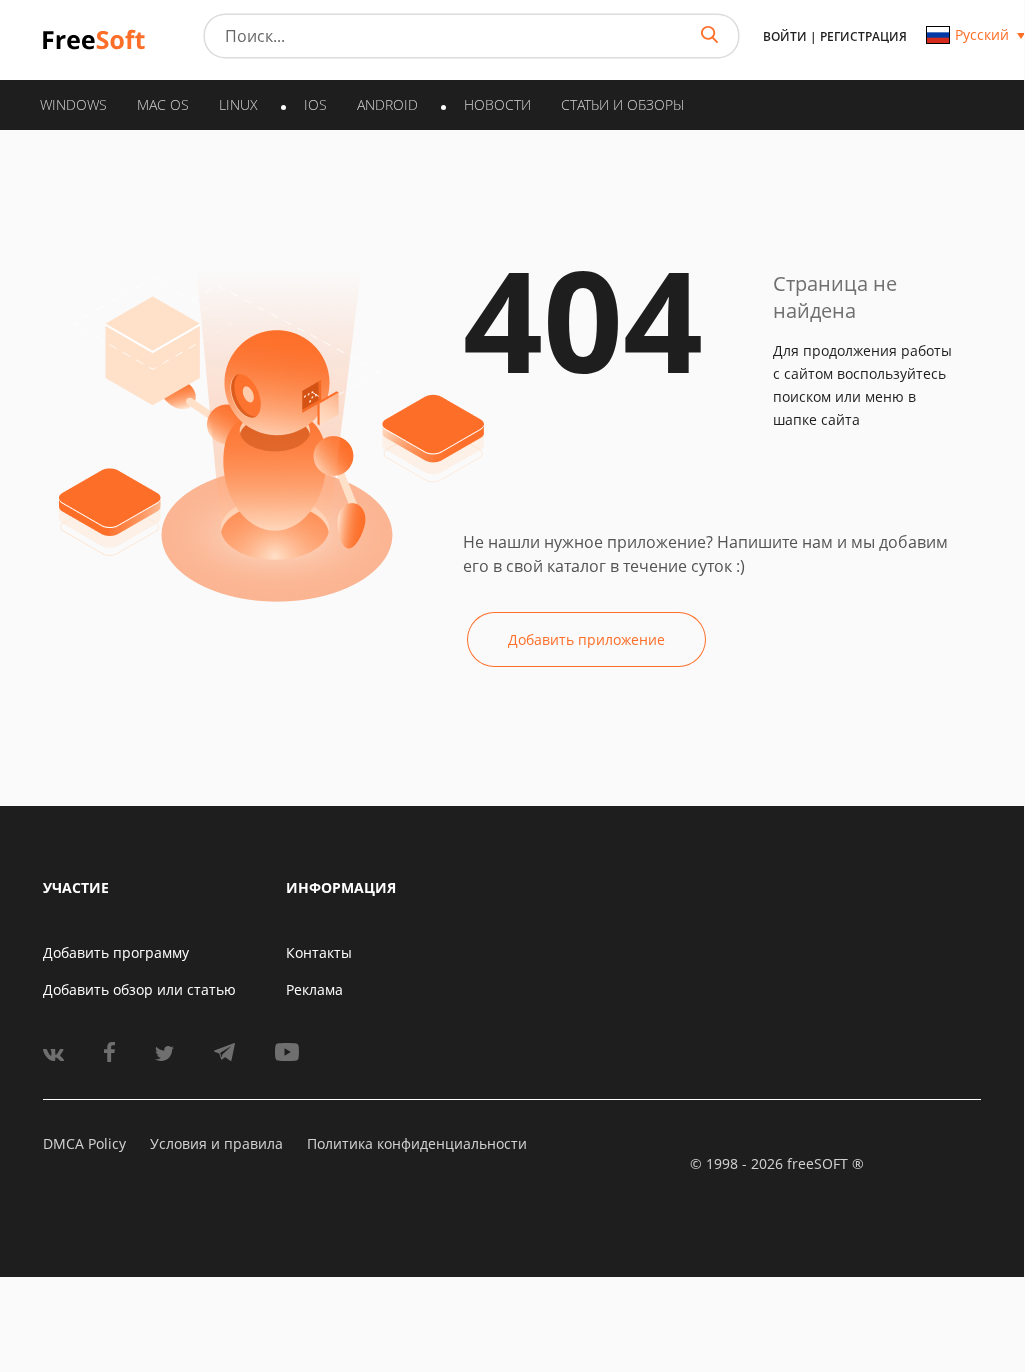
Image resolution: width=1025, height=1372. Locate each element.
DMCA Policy (84, 1143)
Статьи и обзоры (622, 104)
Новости (497, 104)
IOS (315, 104)
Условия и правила (216, 1143)
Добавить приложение (586, 639)
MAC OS (163, 104)
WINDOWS (73, 104)
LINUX (238, 104)
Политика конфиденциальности (417, 1143)
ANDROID (387, 104)
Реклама (314, 989)
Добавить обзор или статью (139, 989)
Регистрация (863, 36)
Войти (785, 36)
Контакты (319, 952)
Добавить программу (116, 952)
